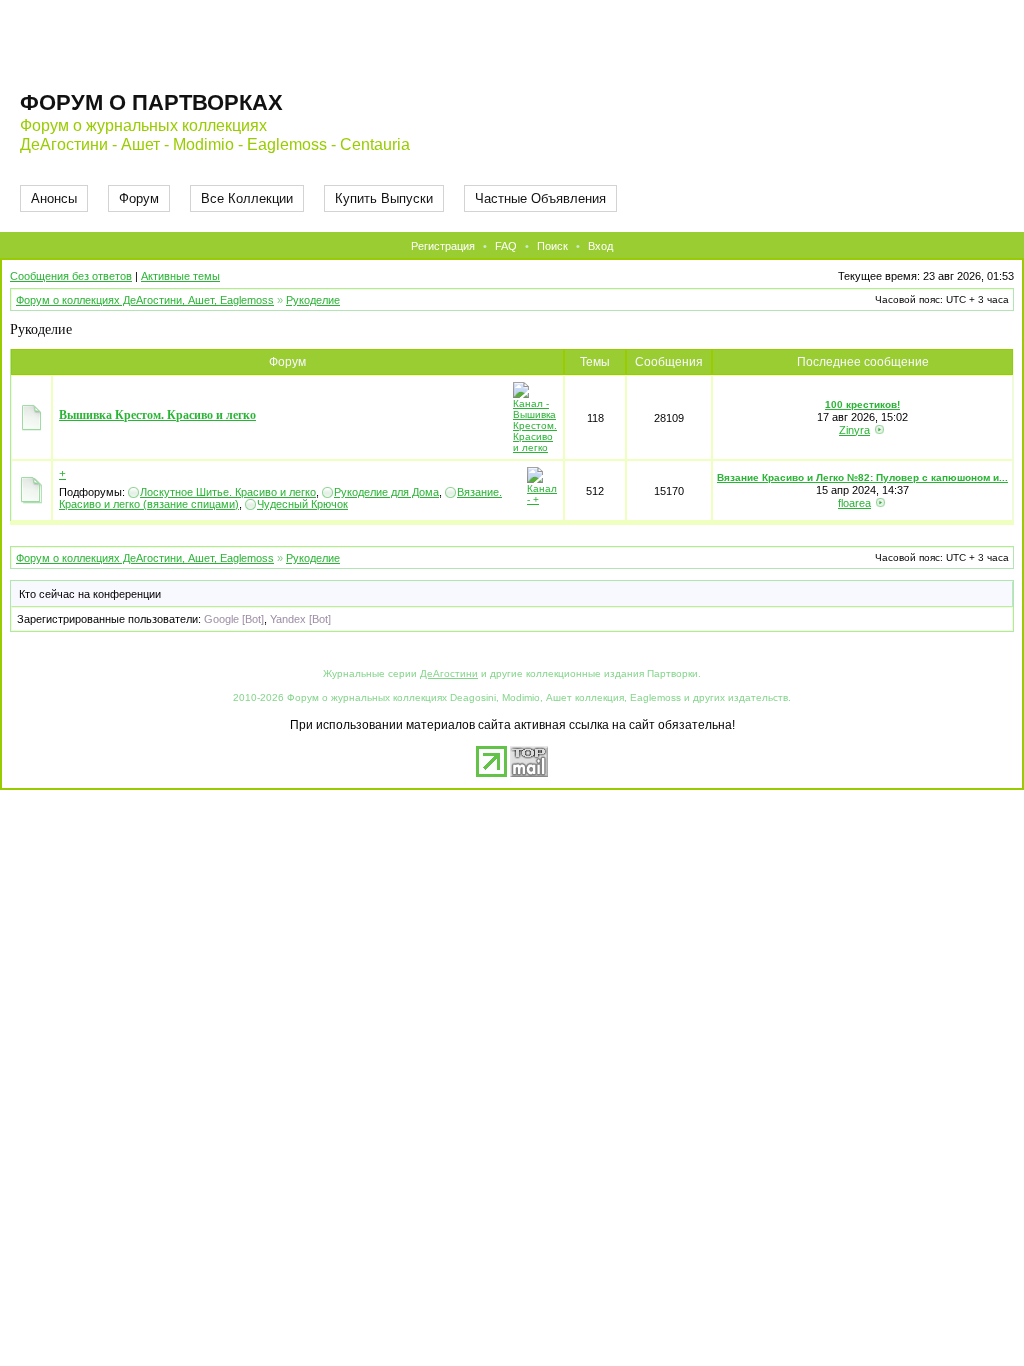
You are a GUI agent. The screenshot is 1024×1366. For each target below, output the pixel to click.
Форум (139, 198)
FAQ (506, 246)
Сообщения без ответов (71, 276)
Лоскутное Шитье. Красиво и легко (228, 492)
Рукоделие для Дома (386, 492)
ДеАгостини (449, 673)
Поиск (552, 246)
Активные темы (180, 276)
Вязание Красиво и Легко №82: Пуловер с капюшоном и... (862, 477)
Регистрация (443, 246)
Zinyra (854, 430)
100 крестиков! (862, 404)
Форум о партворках (151, 102)
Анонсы (54, 198)
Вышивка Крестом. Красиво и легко (157, 415)
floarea (854, 503)
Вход (600, 246)
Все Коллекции (247, 198)
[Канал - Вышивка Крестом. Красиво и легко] (535, 447)
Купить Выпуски (384, 198)
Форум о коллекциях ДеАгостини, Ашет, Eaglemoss (145, 300)
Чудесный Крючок (302, 504)
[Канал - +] (542, 499)
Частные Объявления (540, 198)
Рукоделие (313, 300)
